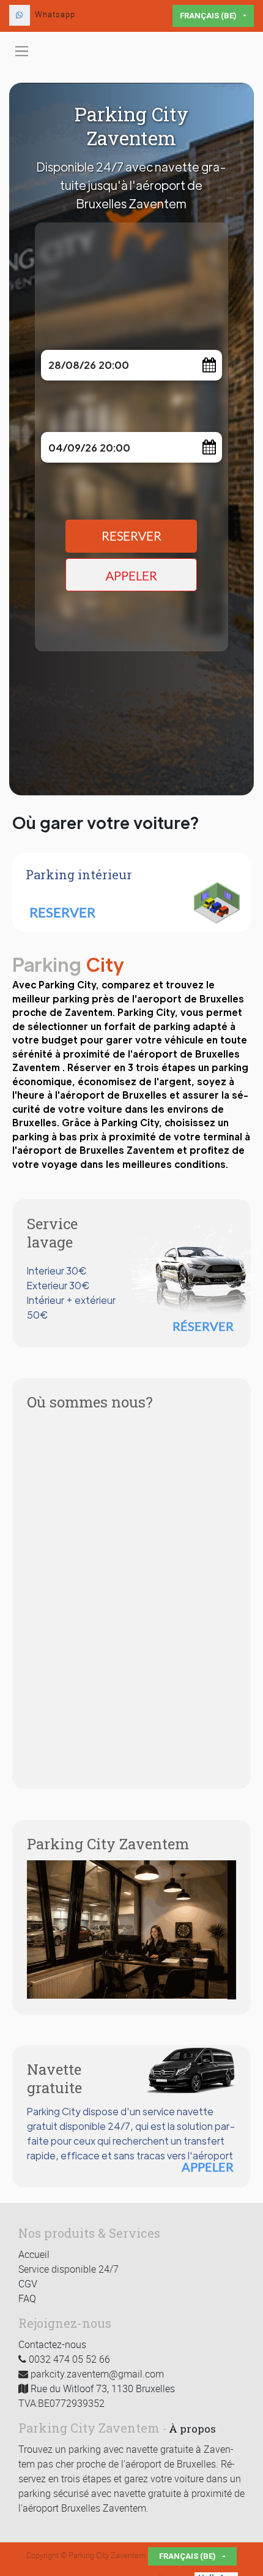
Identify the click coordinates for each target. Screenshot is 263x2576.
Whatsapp (55, 14)
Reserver (131, 536)
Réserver (203, 1326)
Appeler (131, 576)
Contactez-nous (52, 2344)
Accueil (34, 2254)
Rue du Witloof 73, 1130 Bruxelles (103, 2388)
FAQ (27, 2298)
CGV (28, 2284)
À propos (192, 2429)
